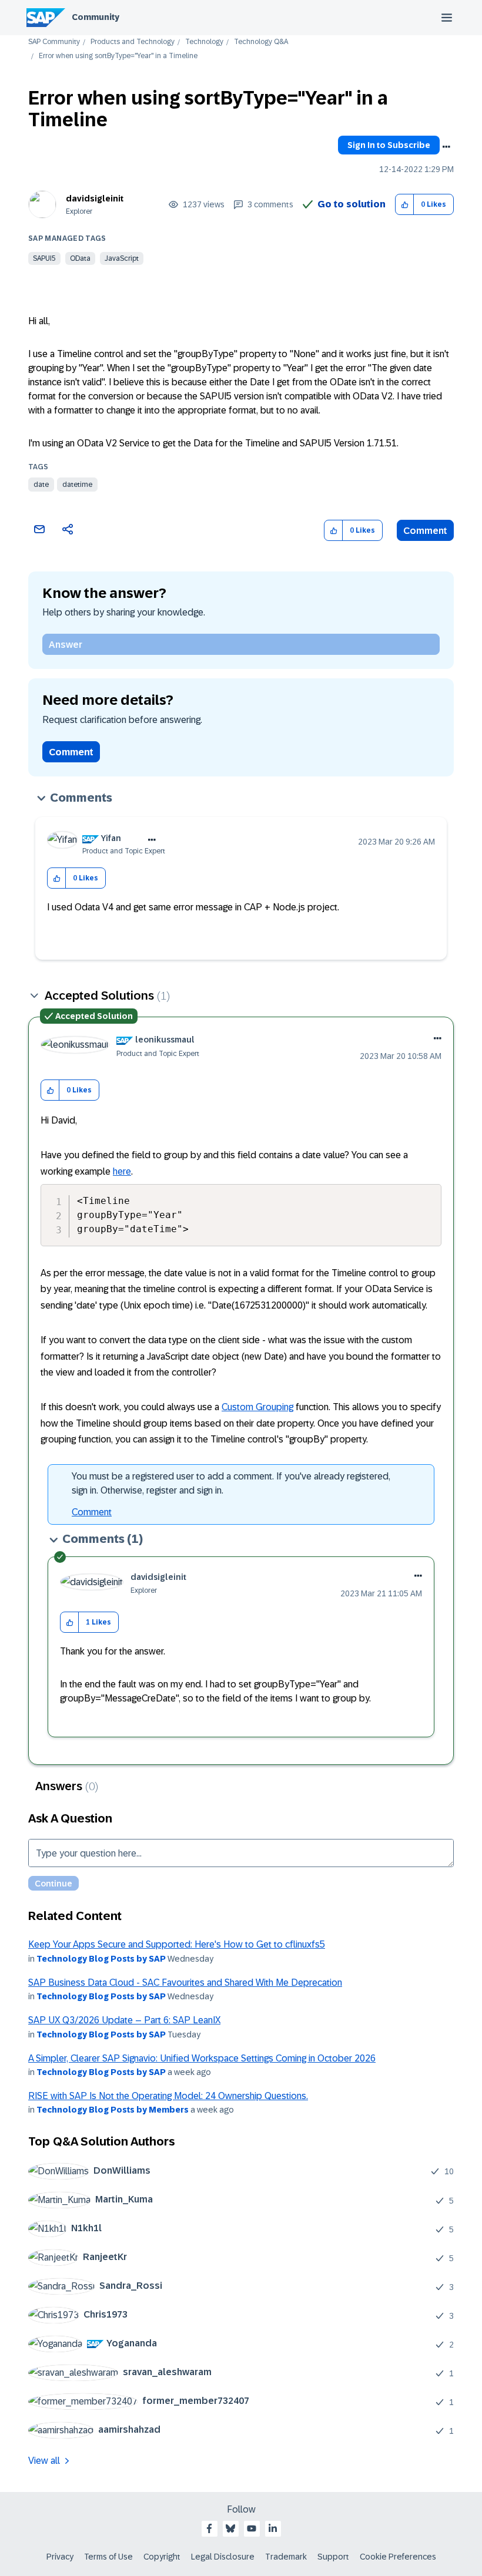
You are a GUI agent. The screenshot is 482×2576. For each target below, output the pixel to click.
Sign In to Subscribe (389, 145)
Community (96, 17)
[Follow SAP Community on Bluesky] (230, 2528)
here (122, 1171)
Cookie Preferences (398, 2557)
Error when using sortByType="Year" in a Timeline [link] (118, 56)
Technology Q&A (261, 42)
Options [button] (446, 147)
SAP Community (54, 42)
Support (333, 2557)
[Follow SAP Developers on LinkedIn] (273, 2528)
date (41, 485)
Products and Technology (133, 42)
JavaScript (122, 258)
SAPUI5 (44, 258)
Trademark (286, 2557)
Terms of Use (108, 2557)
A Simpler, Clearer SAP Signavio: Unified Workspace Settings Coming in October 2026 (202, 2058)
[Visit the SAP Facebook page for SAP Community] (209, 2528)
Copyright (162, 2557)
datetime (77, 485)
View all (44, 2461)
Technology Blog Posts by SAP (101, 1959)
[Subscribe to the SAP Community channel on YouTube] (252, 2528)
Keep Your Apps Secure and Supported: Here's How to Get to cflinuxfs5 (177, 1944)
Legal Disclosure (223, 2557)
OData (80, 258)
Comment (425, 531)
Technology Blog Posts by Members (113, 2110)
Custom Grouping (257, 1407)
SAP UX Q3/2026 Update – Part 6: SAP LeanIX (124, 2020)
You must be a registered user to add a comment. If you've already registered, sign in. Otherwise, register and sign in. (231, 1483)
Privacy (60, 2557)
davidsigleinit (95, 199)
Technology (204, 42)
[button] (405, 205)
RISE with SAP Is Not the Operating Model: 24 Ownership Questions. (168, 2096)
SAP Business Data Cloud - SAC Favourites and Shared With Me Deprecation (185, 1983)
